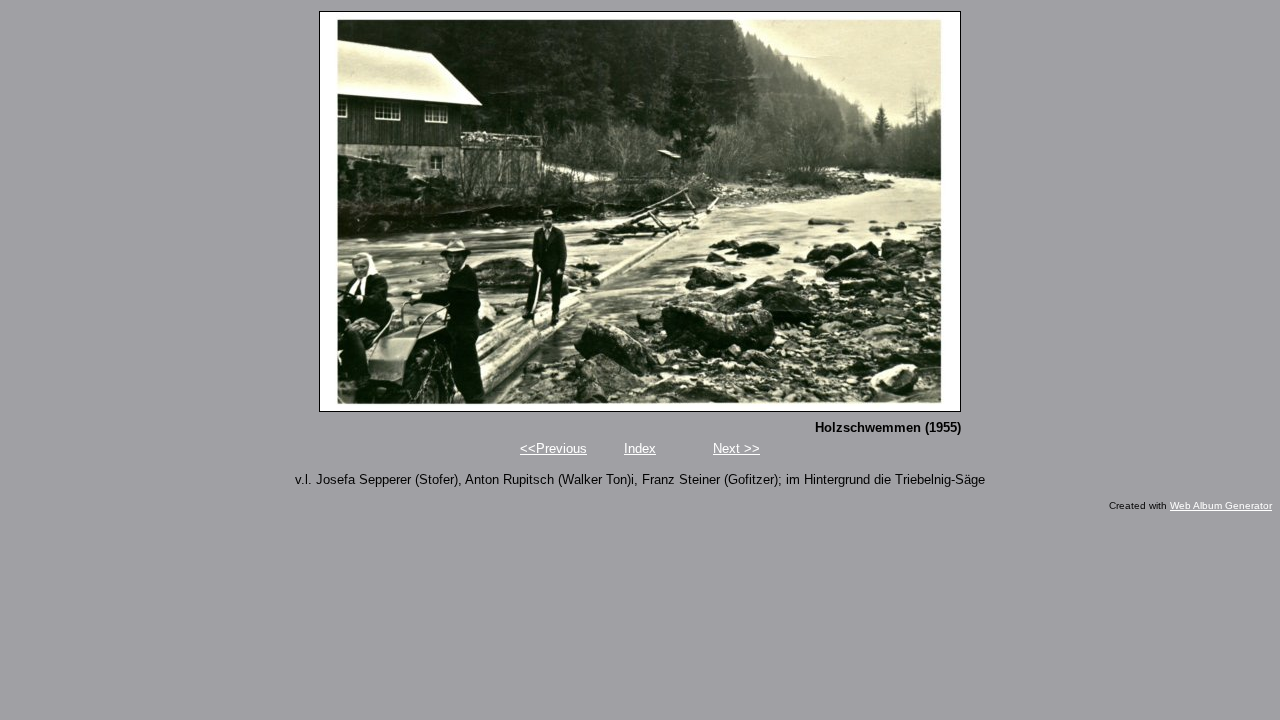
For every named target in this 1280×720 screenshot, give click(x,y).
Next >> (736, 448)
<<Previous (553, 448)
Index (640, 448)
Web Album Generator (1221, 505)
